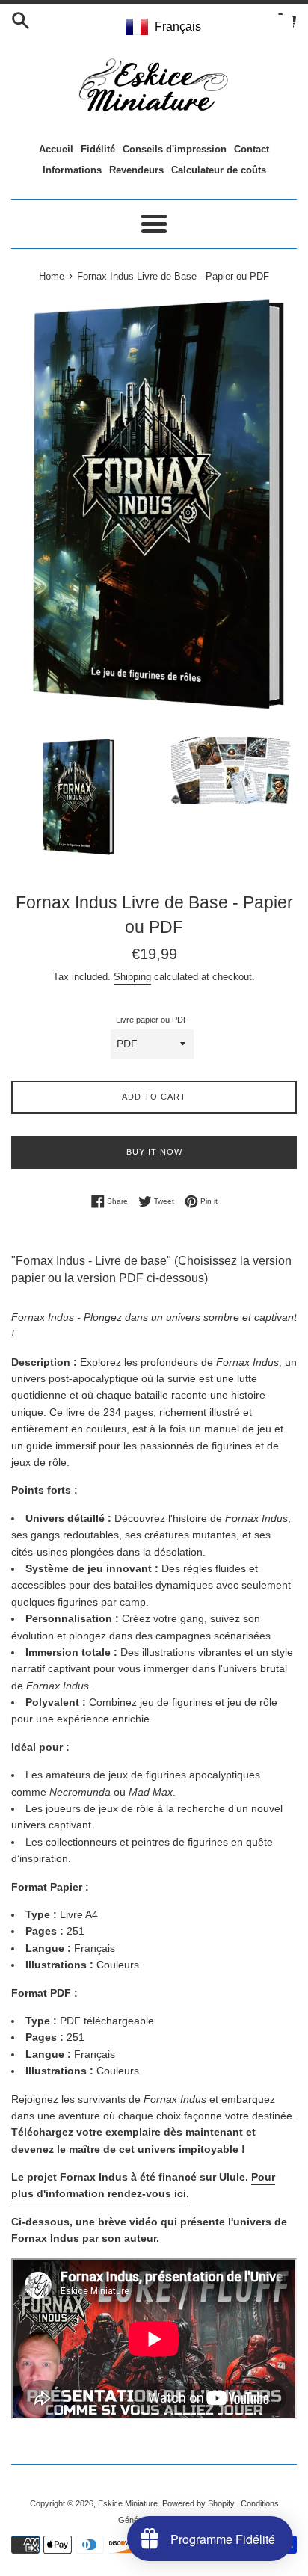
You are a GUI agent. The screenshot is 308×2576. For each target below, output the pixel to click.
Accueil (56, 149)
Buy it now (154, 1152)
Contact (252, 149)
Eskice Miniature (128, 2503)
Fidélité (98, 149)
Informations (72, 170)
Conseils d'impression (175, 149)
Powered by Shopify (198, 2503)
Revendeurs (136, 170)
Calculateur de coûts (219, 170)
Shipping (132, 977)
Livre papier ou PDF (152, 1020)
